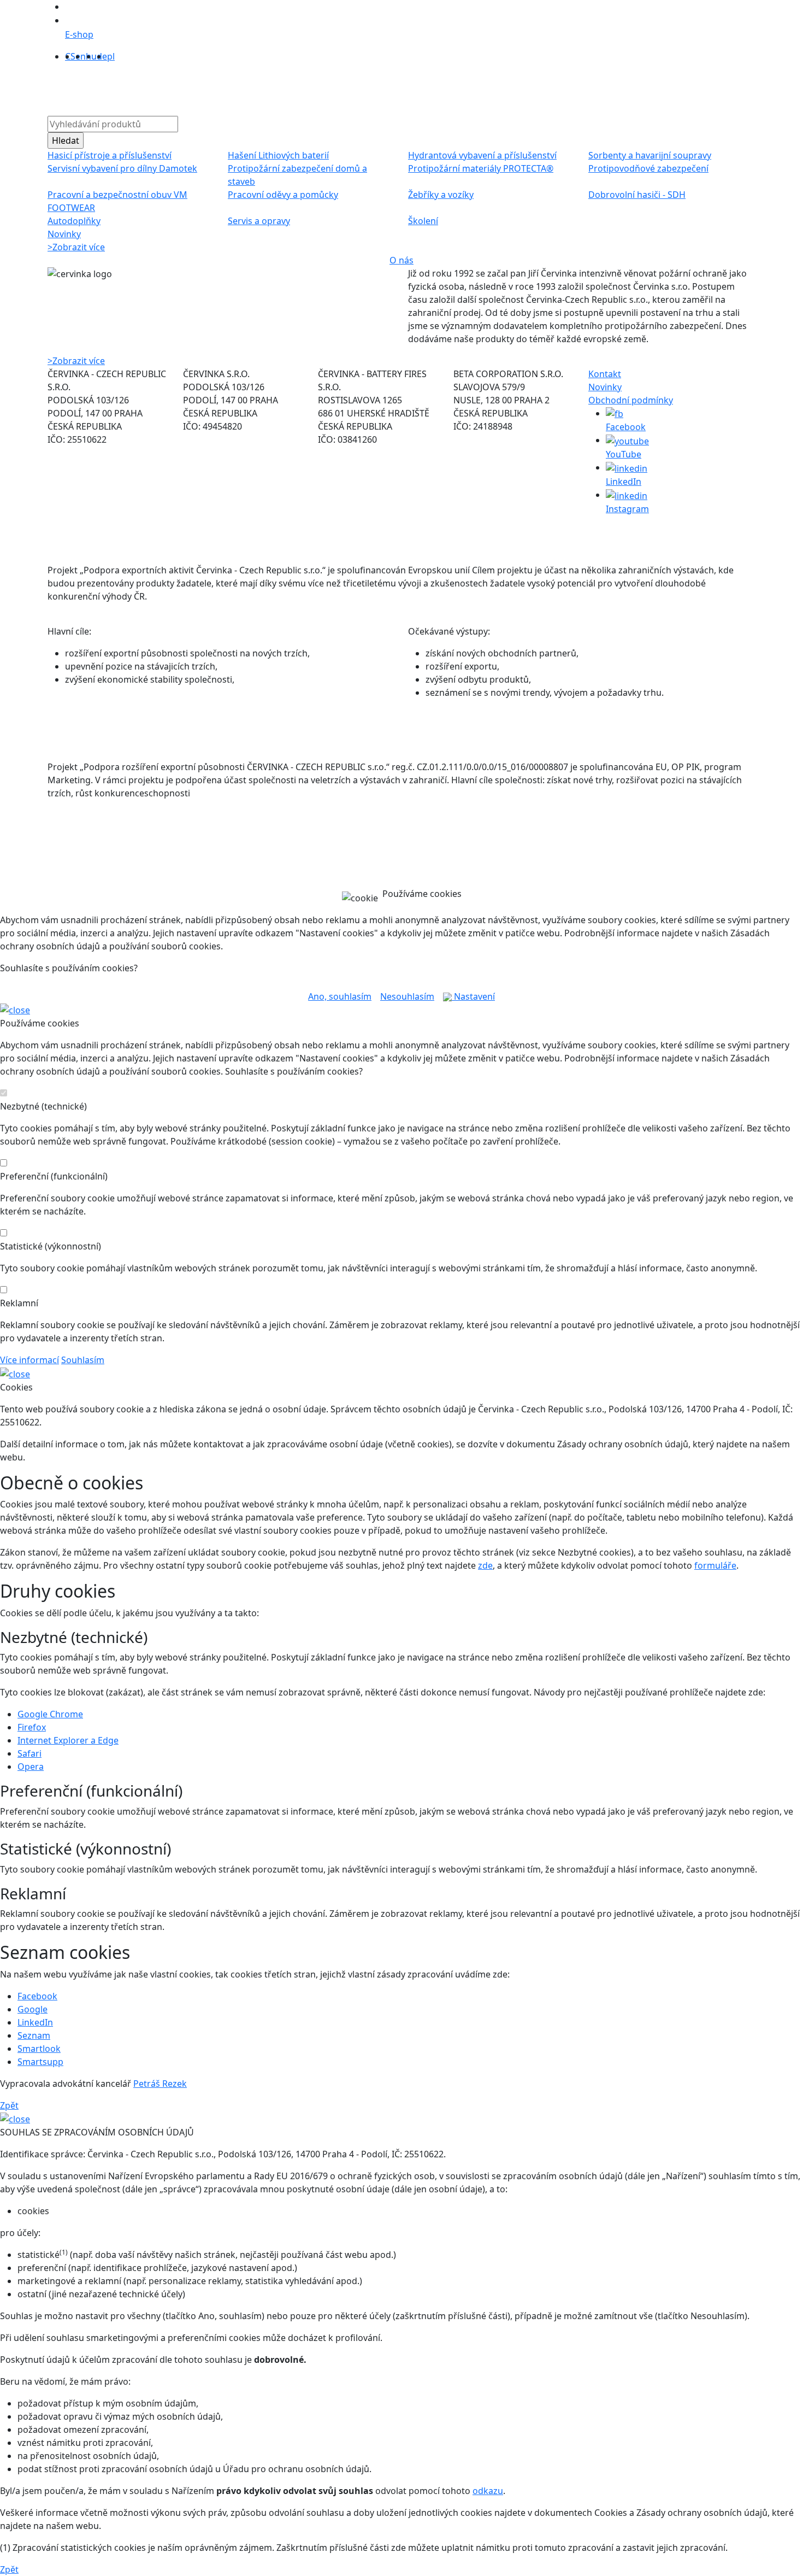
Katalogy (403, 87)
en (81, 56)
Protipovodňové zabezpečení (648, 168)
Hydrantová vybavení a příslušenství (482, 155)
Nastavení (473, 996)
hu (91, 56)
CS (70, 56)
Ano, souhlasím (340, 996)
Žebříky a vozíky (441, 195)
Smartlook (39, 2049)
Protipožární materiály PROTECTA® (481, 168)
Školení (423, 221)
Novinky (64, 234)
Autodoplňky (74, 221)
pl (111, 56)
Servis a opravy (259, 221)
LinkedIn (35, 2022)
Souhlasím (83, 1360)
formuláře (715, 1565)
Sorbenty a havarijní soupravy (650, 155)
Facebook (37, 1996)
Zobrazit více (76, 247)
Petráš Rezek (160, 2084)
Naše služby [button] (344, 87)
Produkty (258, 87)
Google (33, 2009)
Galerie (445, 87)
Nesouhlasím (407, 996)
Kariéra (483, 87)
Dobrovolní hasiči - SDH (637, 195)
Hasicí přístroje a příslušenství (110, 155)
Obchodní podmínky (631, 400)
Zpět (9, 2105)
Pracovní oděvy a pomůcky (283, 195)
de (102, 56)
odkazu (488, 2491)
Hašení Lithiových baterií (278, 155)
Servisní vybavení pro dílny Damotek (122, 168)
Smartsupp (40, 2062)
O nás (298, 87)
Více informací (29, 1360)
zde (485, 1565)
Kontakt (523, 87)
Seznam (34, 2035)
